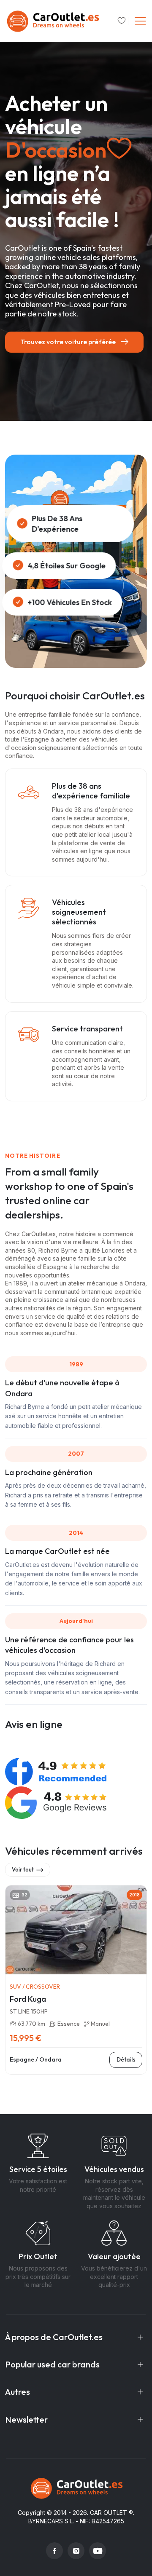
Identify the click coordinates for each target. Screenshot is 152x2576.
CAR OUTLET (109, 2513)
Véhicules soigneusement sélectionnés (79, 912)
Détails (126, 2059)
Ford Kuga (28, 1999)
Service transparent (87, 1029)
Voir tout (23, 1869)
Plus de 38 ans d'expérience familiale (91, 791)
